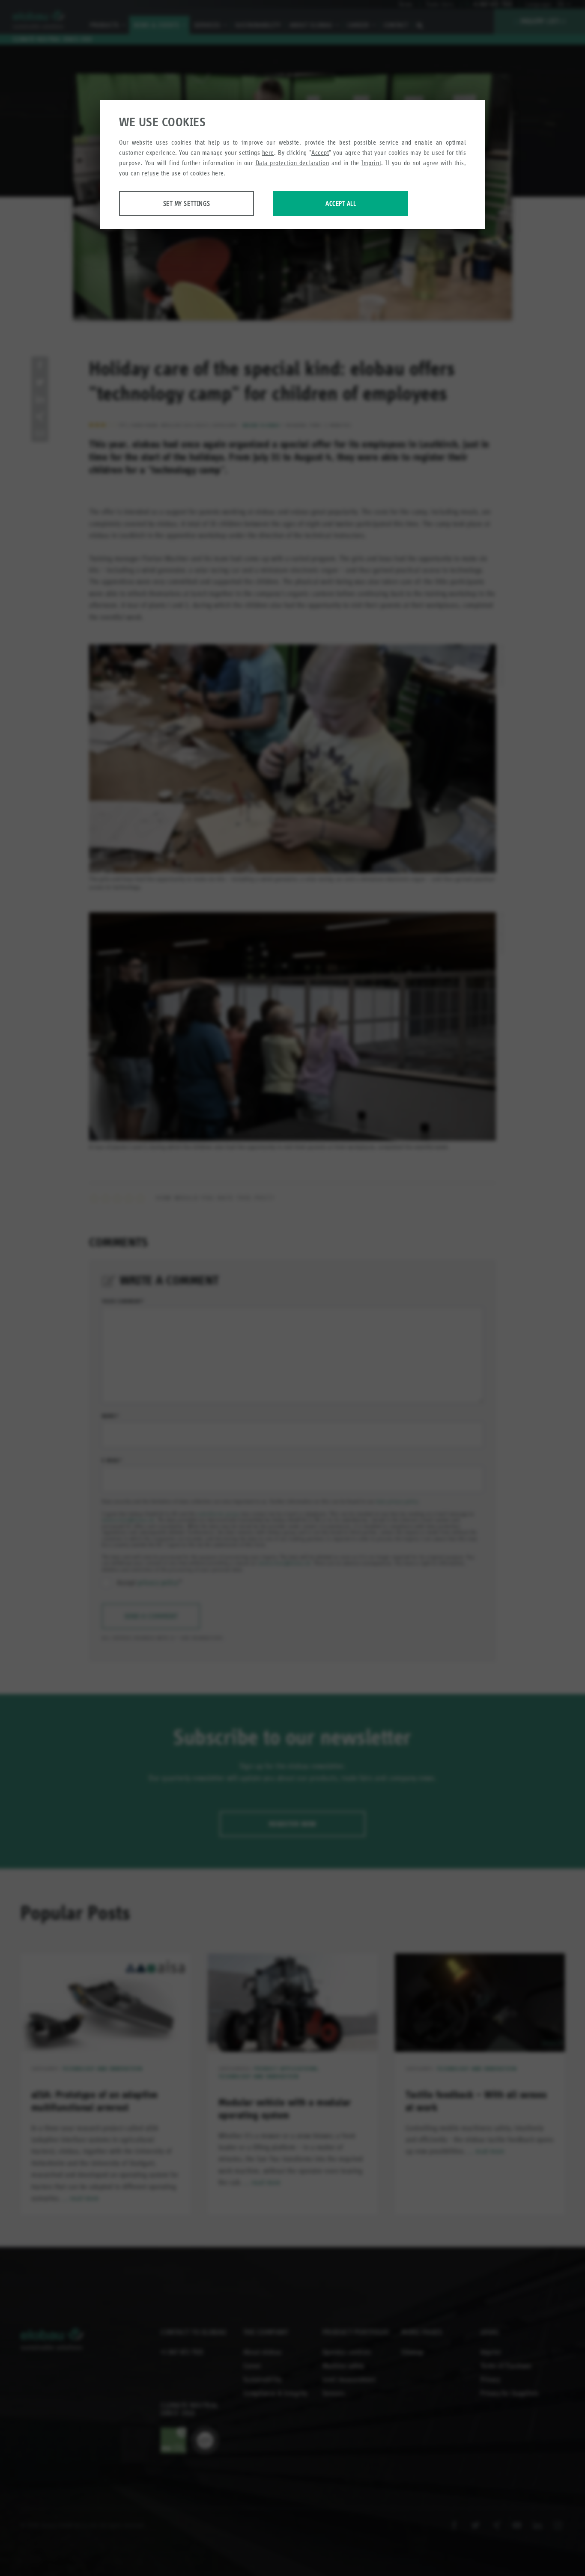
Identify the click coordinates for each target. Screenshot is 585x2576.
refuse (150, 173)
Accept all (341, 203)
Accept (320, 153)
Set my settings (187, 203)
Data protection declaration (292, 163)
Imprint (371, 163)
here (268, 153)
